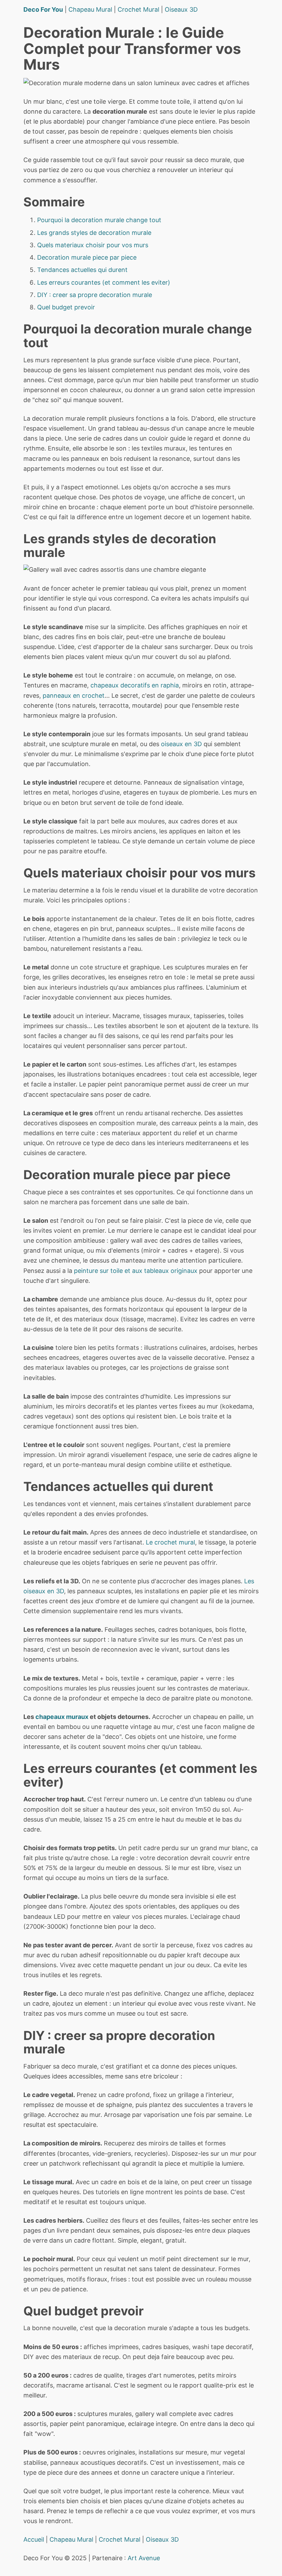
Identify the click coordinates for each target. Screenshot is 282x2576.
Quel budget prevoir (66, 307)
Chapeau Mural (90, 9)
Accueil (34, 2539)
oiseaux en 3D (181, 744)
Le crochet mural (170, 1542)
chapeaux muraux (62, 1717)
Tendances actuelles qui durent (82, 270)
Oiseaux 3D (181, 9)
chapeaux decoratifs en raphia (135, 685)
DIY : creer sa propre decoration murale (95, 295)
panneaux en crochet (74, 696)
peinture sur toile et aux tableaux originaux (136, 1271)
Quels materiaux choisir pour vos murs (93, 245)
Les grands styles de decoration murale (94, 233)
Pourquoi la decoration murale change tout (99, 220)
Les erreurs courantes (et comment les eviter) (104, 282)
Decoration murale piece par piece (87, 257)
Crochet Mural (138, 9)
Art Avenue (144, 2558)
